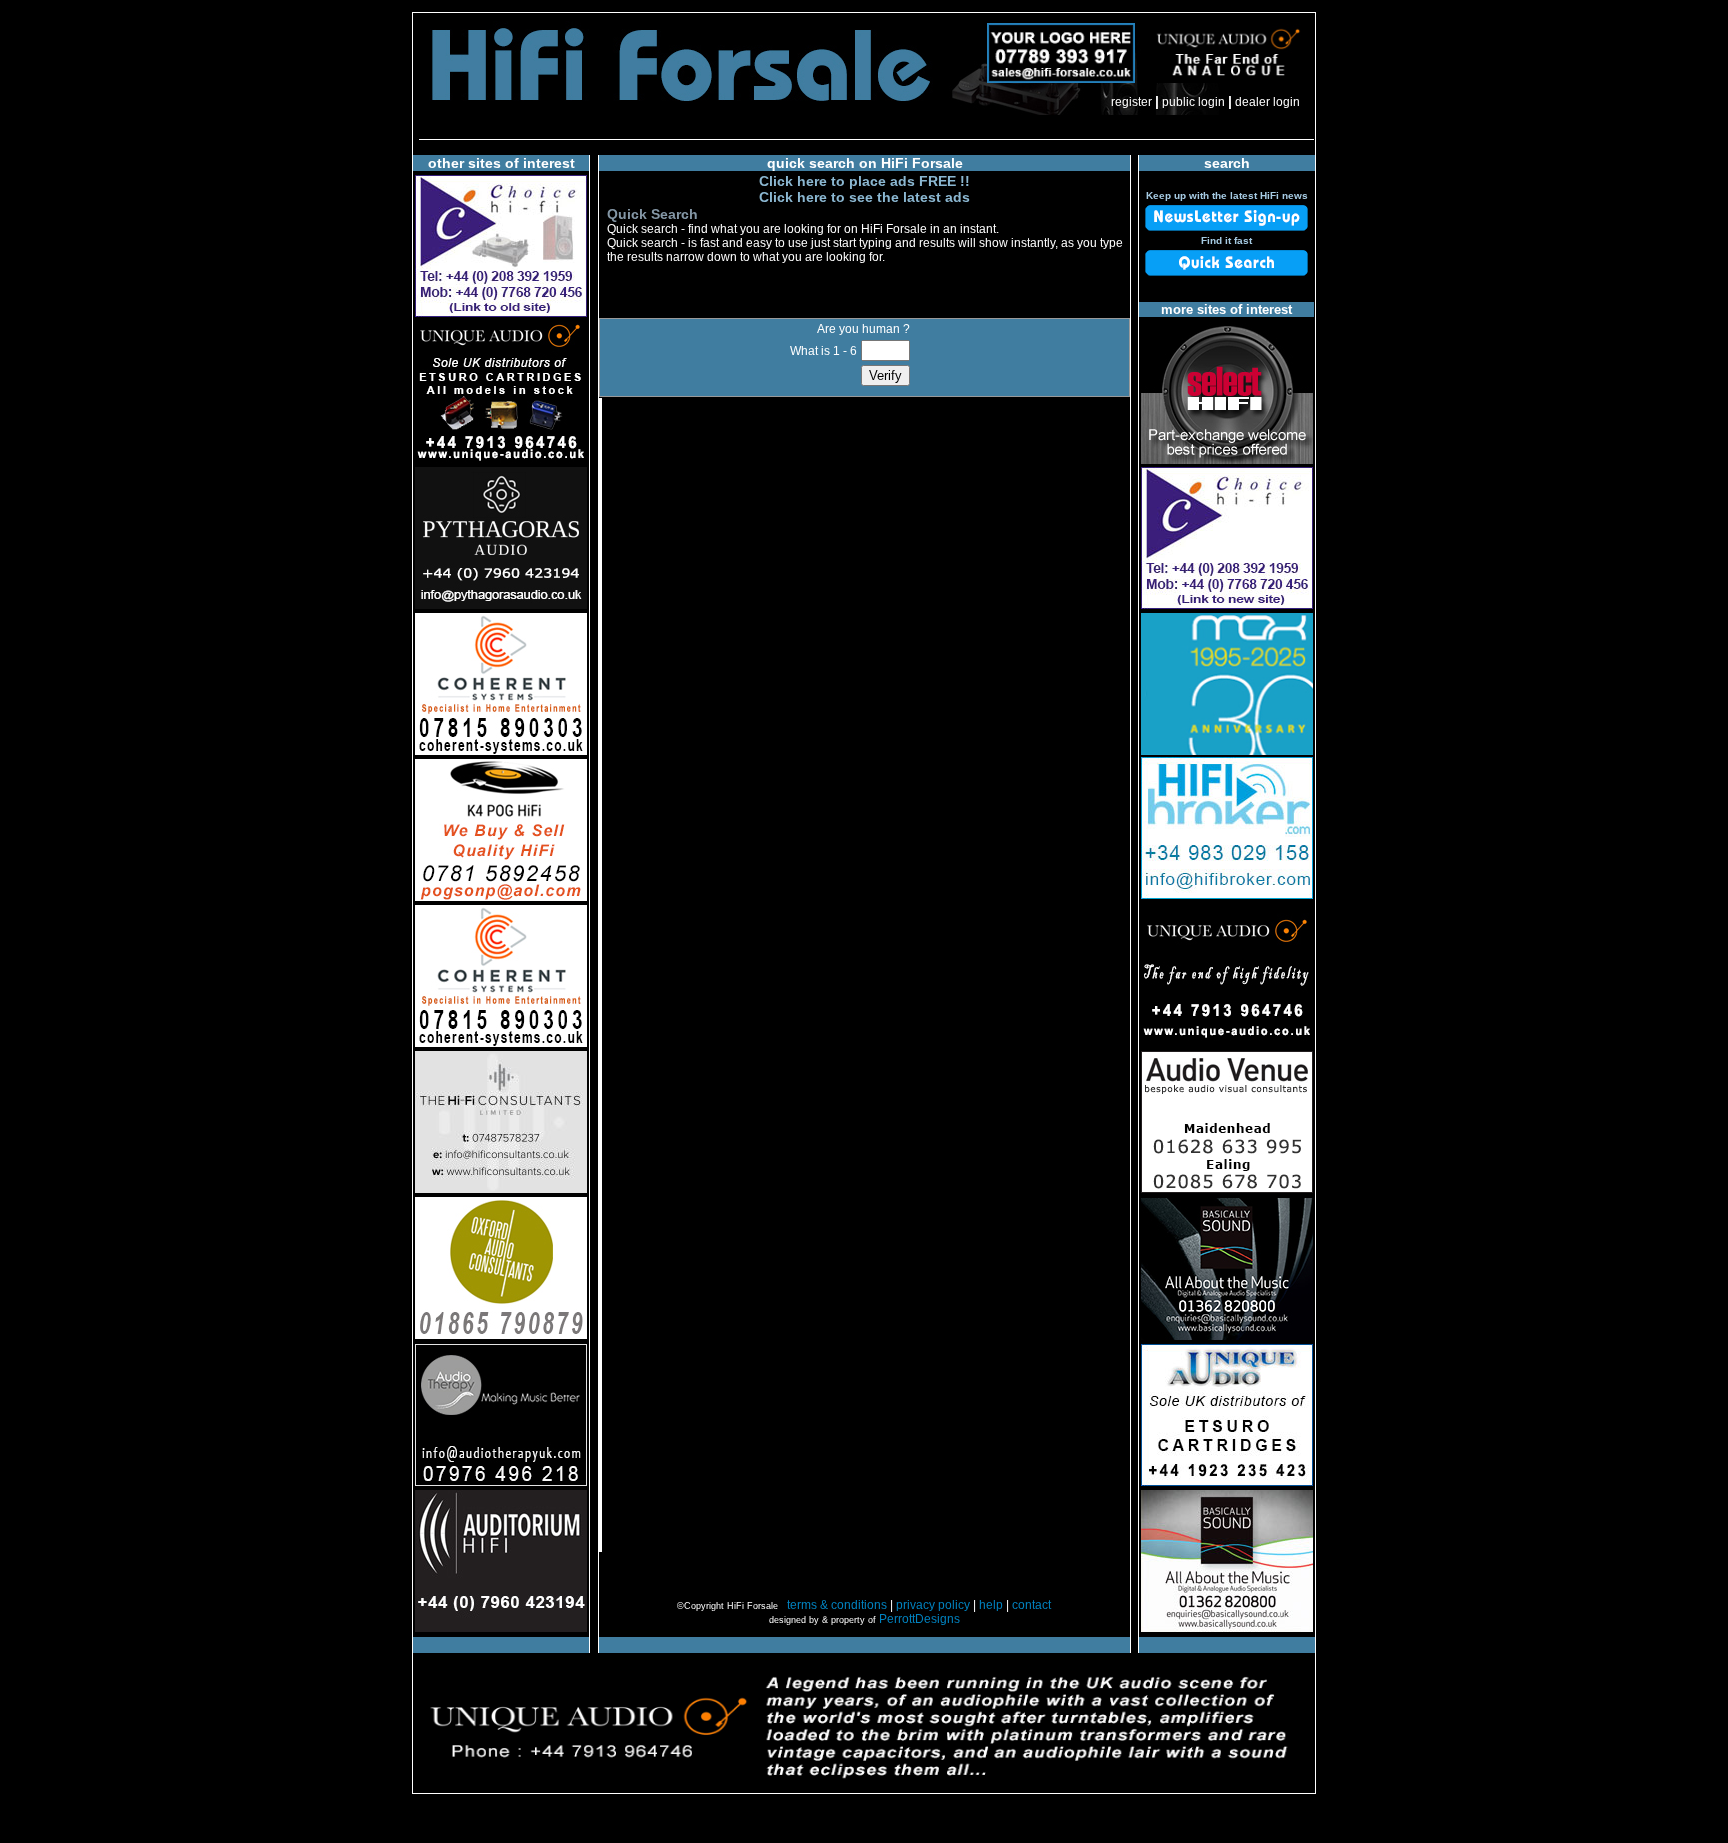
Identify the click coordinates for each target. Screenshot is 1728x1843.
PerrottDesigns (919, 1619)
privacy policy (933, 1605)
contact (1031, 1605)
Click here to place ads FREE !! (864, 181)
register (1131, 102)
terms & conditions (837, 1605)
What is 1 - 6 (823, 351)
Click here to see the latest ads (864, 197)
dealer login (1267, 102)
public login (1193, 102)
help (991, 1605)
